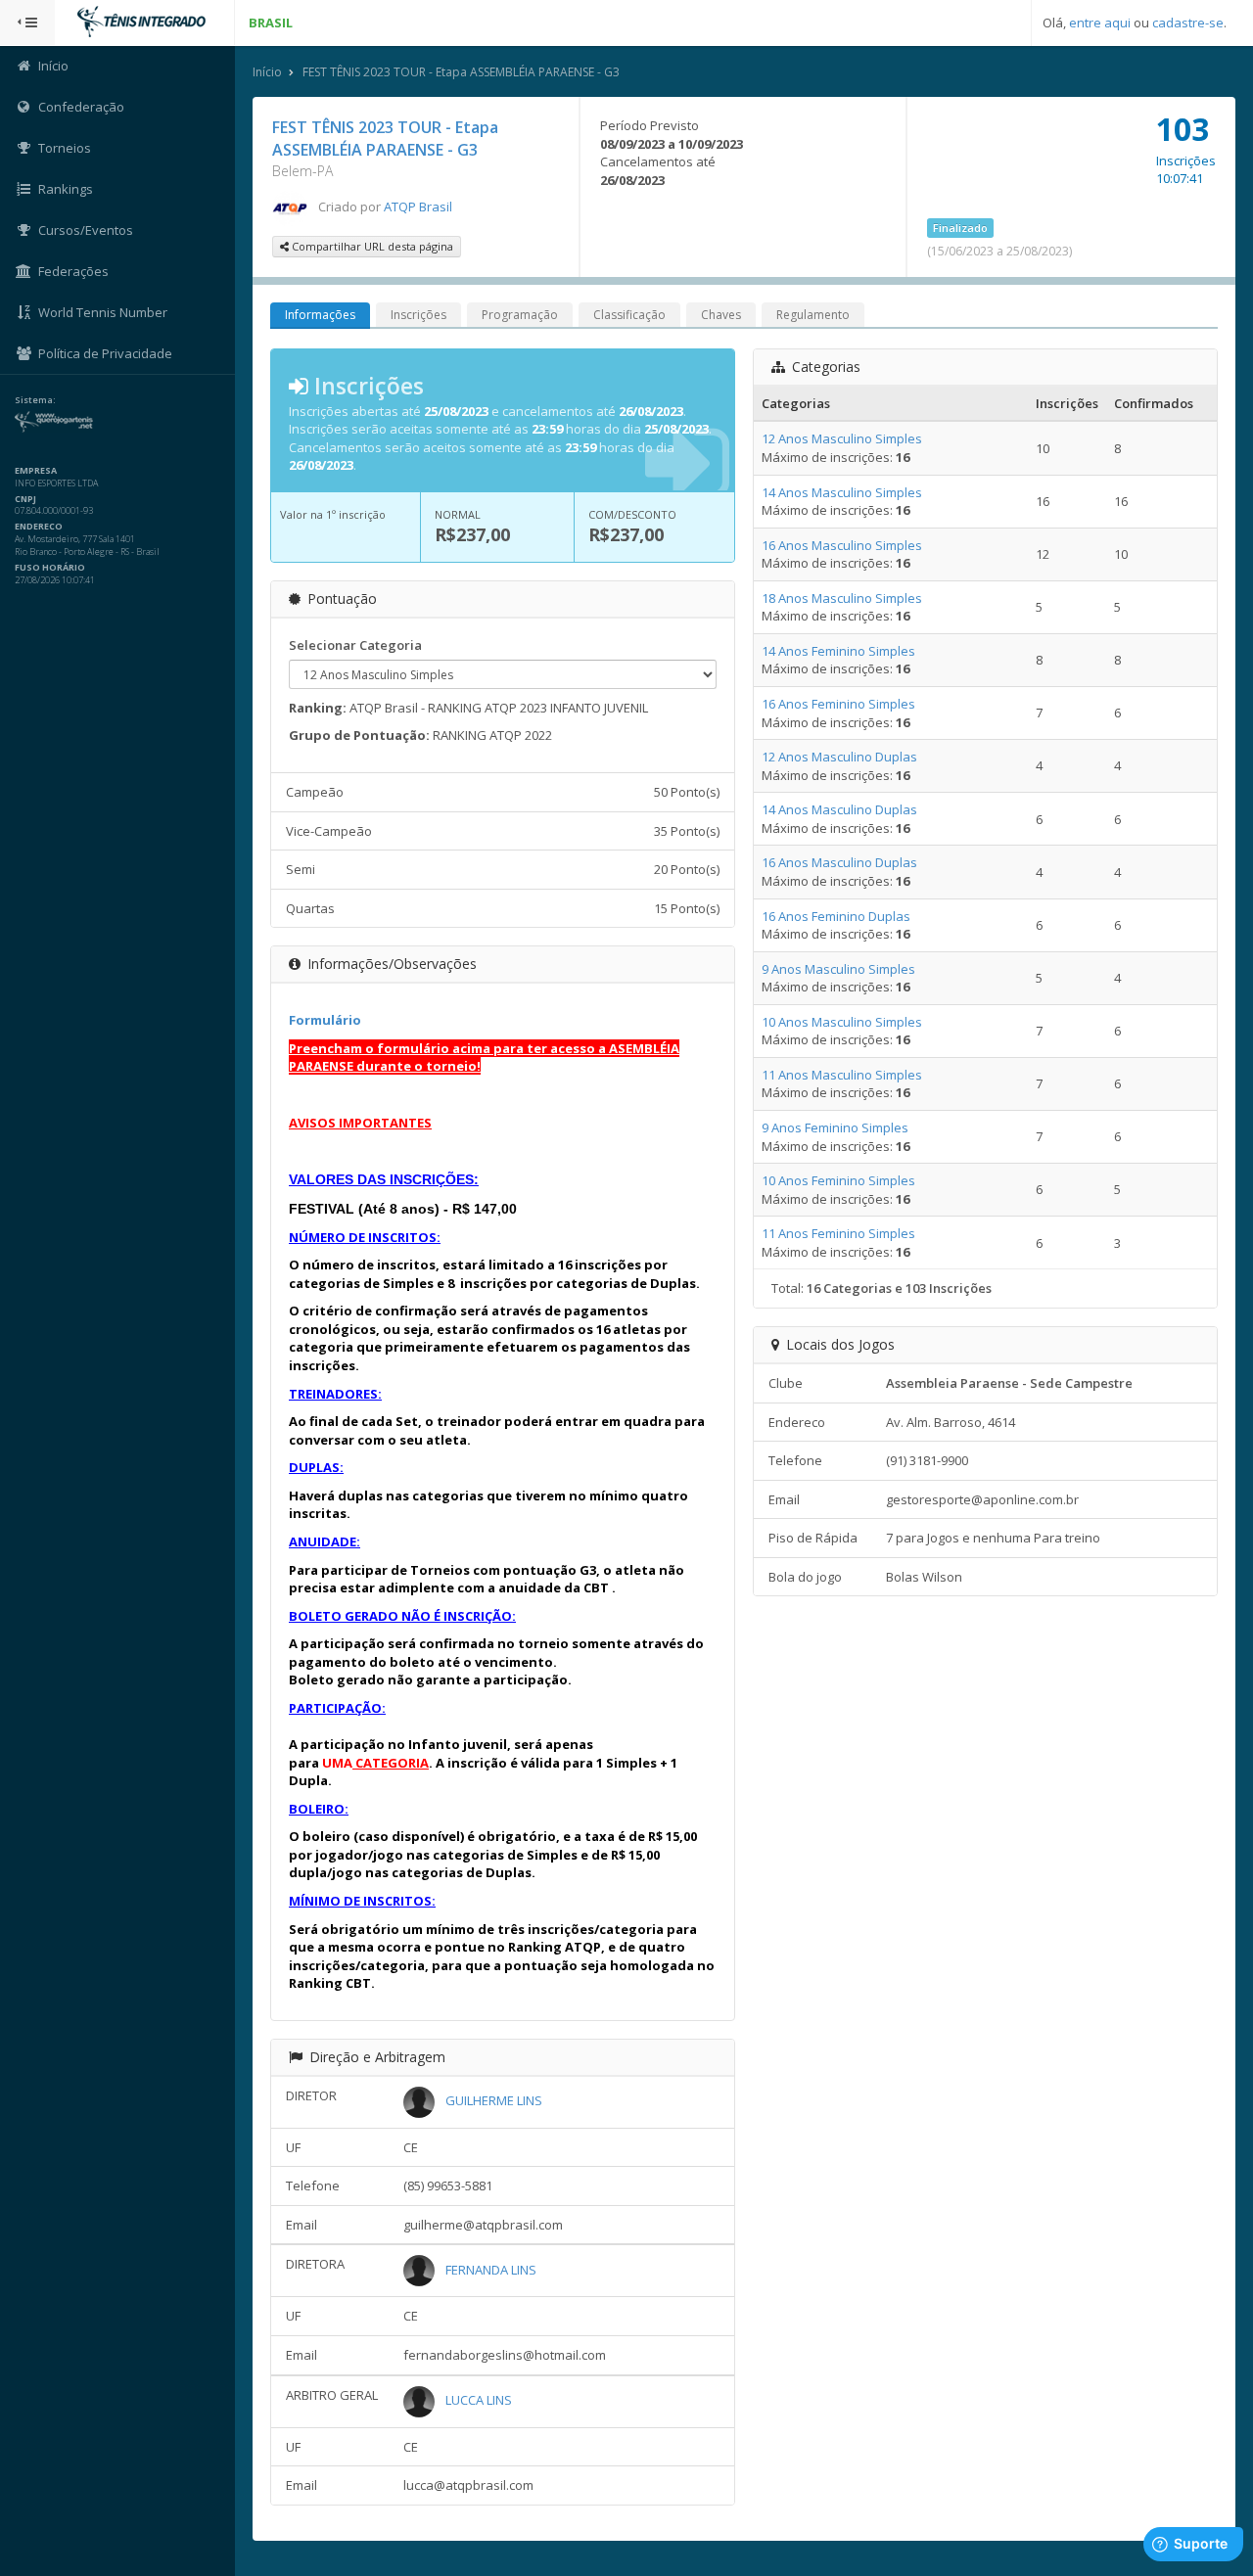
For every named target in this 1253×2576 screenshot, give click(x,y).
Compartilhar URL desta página (371, 246)
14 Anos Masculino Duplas (839, 809)
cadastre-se (1188, 23)
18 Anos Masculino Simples (842, 598)
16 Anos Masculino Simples (842, 545)
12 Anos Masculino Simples (842, 438)
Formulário (325, 1020)
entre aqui (1100, 23)
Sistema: (35, 400)
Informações (320, 315)
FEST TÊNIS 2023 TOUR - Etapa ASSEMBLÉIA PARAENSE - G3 (461, 72)
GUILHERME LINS (494, 2100)
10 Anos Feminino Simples (838, 1180)
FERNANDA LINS (491, 2270)
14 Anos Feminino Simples (838, 651)
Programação (520, 315)
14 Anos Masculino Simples (842, 492)
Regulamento (813, 315)
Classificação (629, 315)
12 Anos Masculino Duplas (839, 757)
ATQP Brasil (418, 207)
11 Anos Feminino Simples (838, 1233)
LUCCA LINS (479, 2400)
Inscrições (418, 315)
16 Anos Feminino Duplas (836, 916)
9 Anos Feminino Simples (835, 1127)
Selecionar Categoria (355, 645)
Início (267, 72)
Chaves (721, 315)
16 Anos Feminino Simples (838, 704)
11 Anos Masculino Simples (842, 1075)
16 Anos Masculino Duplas (839, 862)
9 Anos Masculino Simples (838, 969)
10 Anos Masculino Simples (842, 1022)
